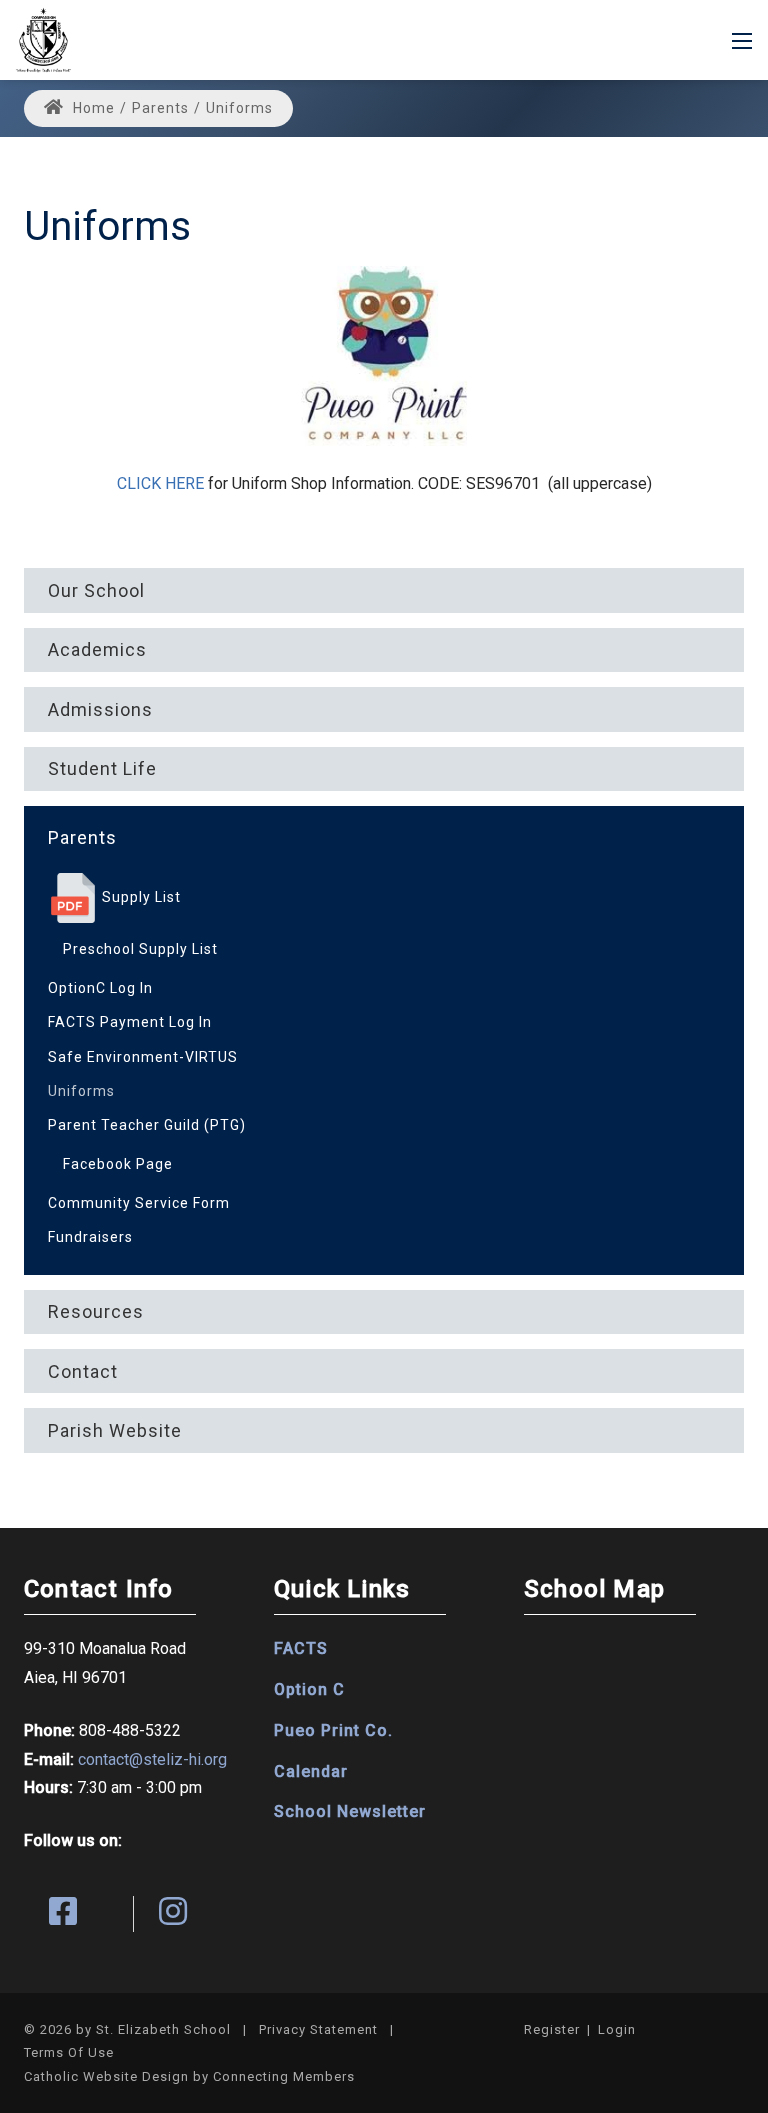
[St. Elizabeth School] (43, 38)
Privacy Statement (318, 2029)
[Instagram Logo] (189, 1914)
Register (552, 2029)
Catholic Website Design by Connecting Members (189, 2076)
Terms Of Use (69, 2052)
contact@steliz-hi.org (152, 1759)
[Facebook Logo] (79, 1914)
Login (617, 2029)
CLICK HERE (160, 483)
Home (92, 108)
